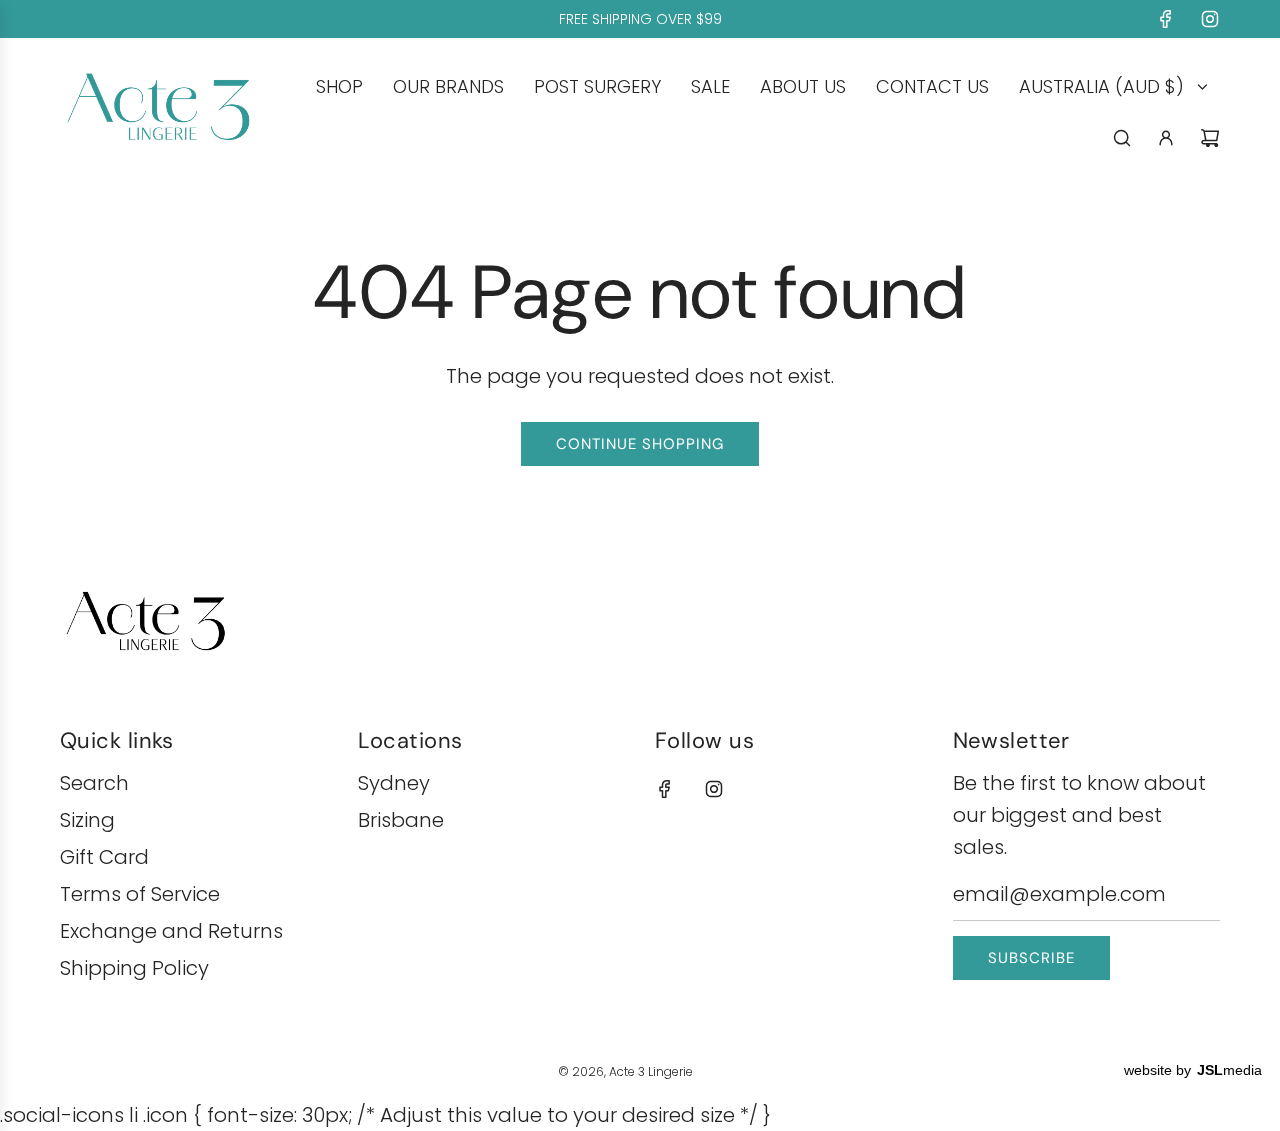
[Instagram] (1210, 19)
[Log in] (1166, 138)
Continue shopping (640, 444)
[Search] (1122, 138)
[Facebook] (1166, 19)
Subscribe (1031, 958)
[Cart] (1210, 138)
